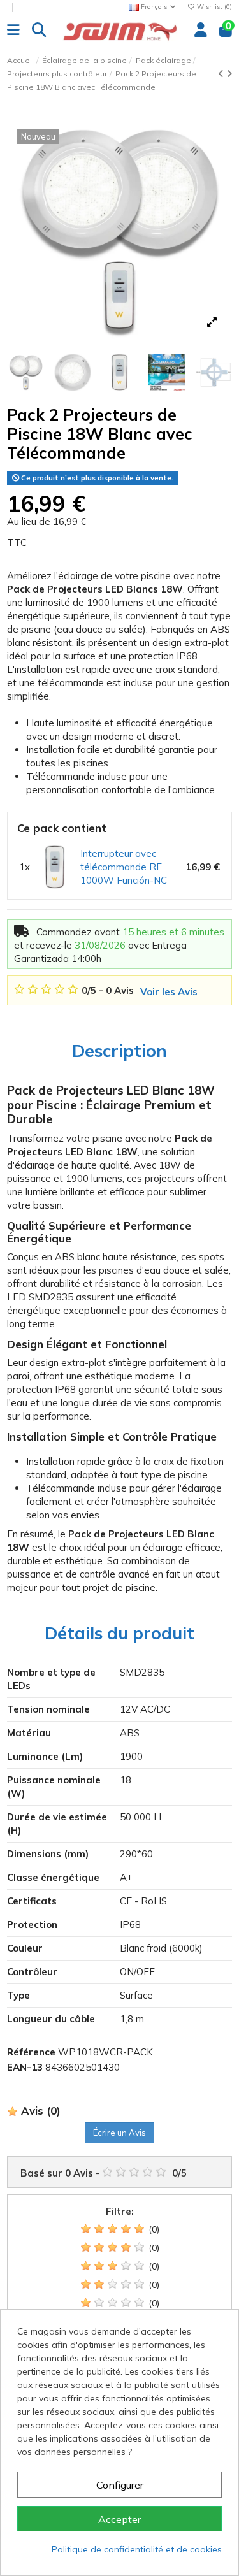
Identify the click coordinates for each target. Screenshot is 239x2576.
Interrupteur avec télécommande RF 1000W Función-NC (124, 867)
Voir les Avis (169, 992)
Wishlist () (214, 7)
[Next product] (229, 74)
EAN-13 (25, 2067)
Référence (31, 2052)
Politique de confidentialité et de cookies (137, 2549)
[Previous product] (222, 74)
